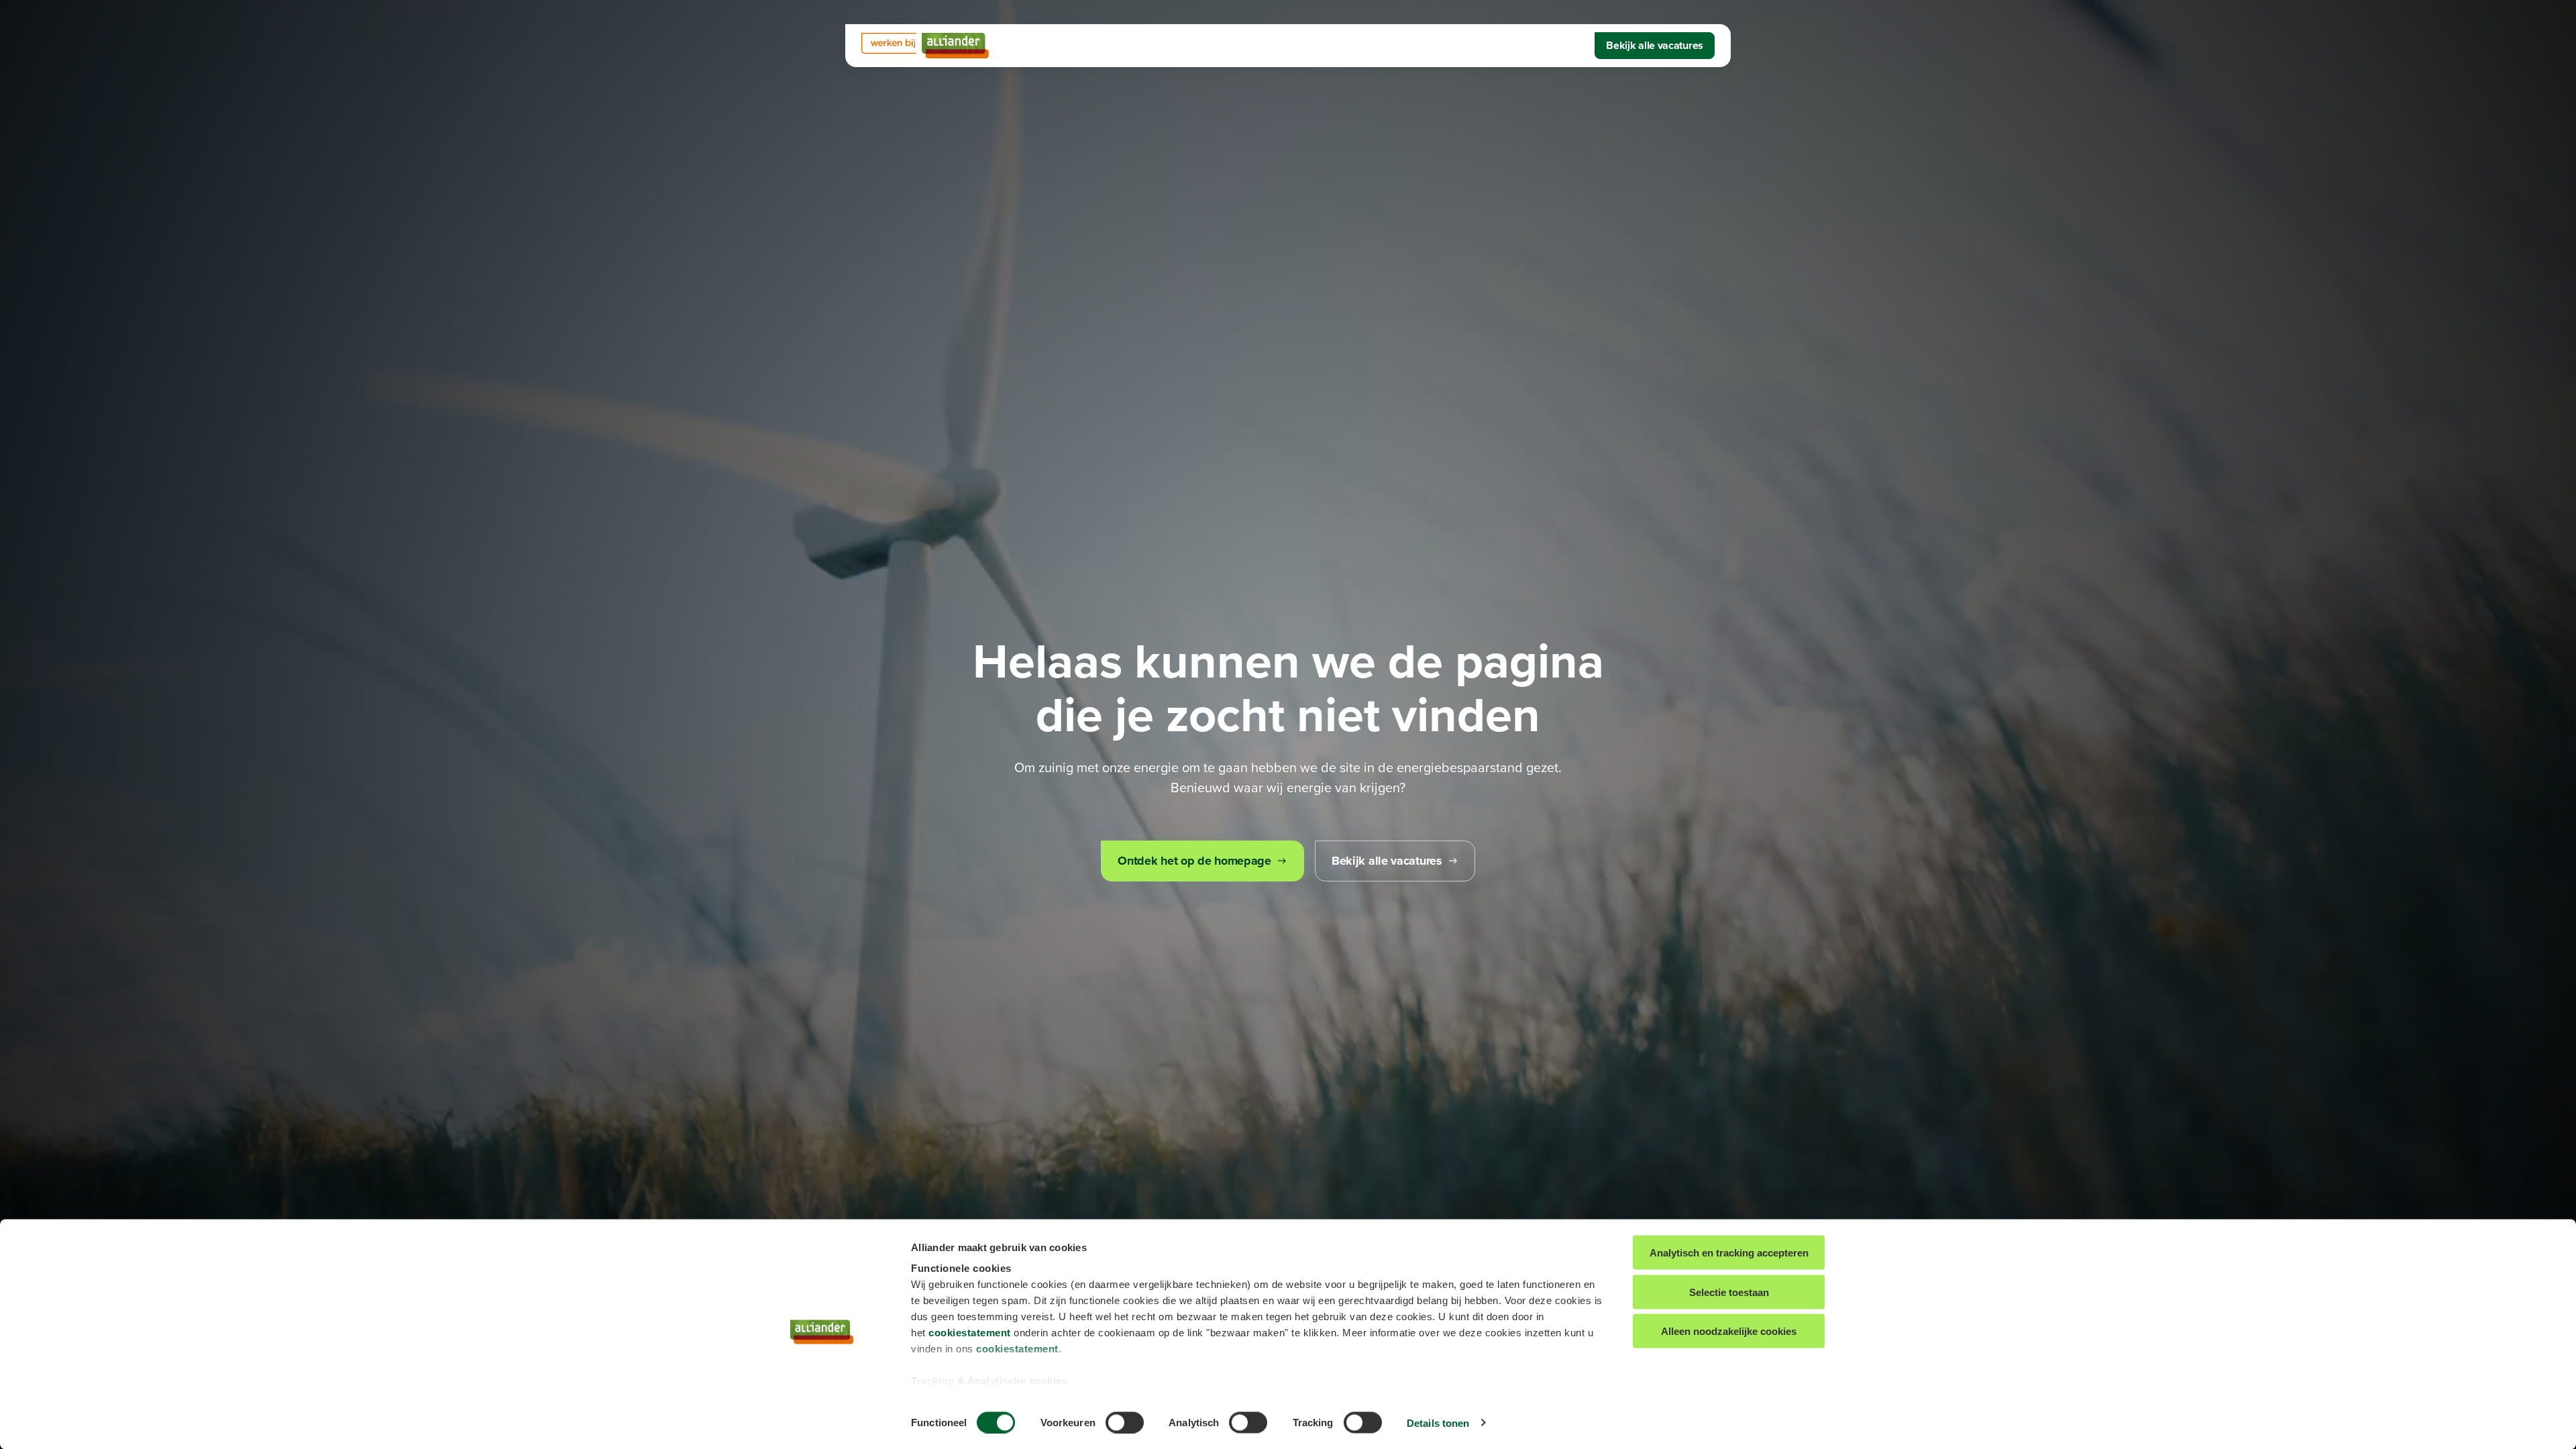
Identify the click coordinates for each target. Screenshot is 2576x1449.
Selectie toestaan (1729, 1292)
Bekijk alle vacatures (1655, 45)
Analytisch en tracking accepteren (1729, 1253)
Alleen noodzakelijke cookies (1729, 1331)
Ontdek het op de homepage (1194, 861)
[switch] (1125, 1422)
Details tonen (1438, 1423)
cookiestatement (970, 1333)
